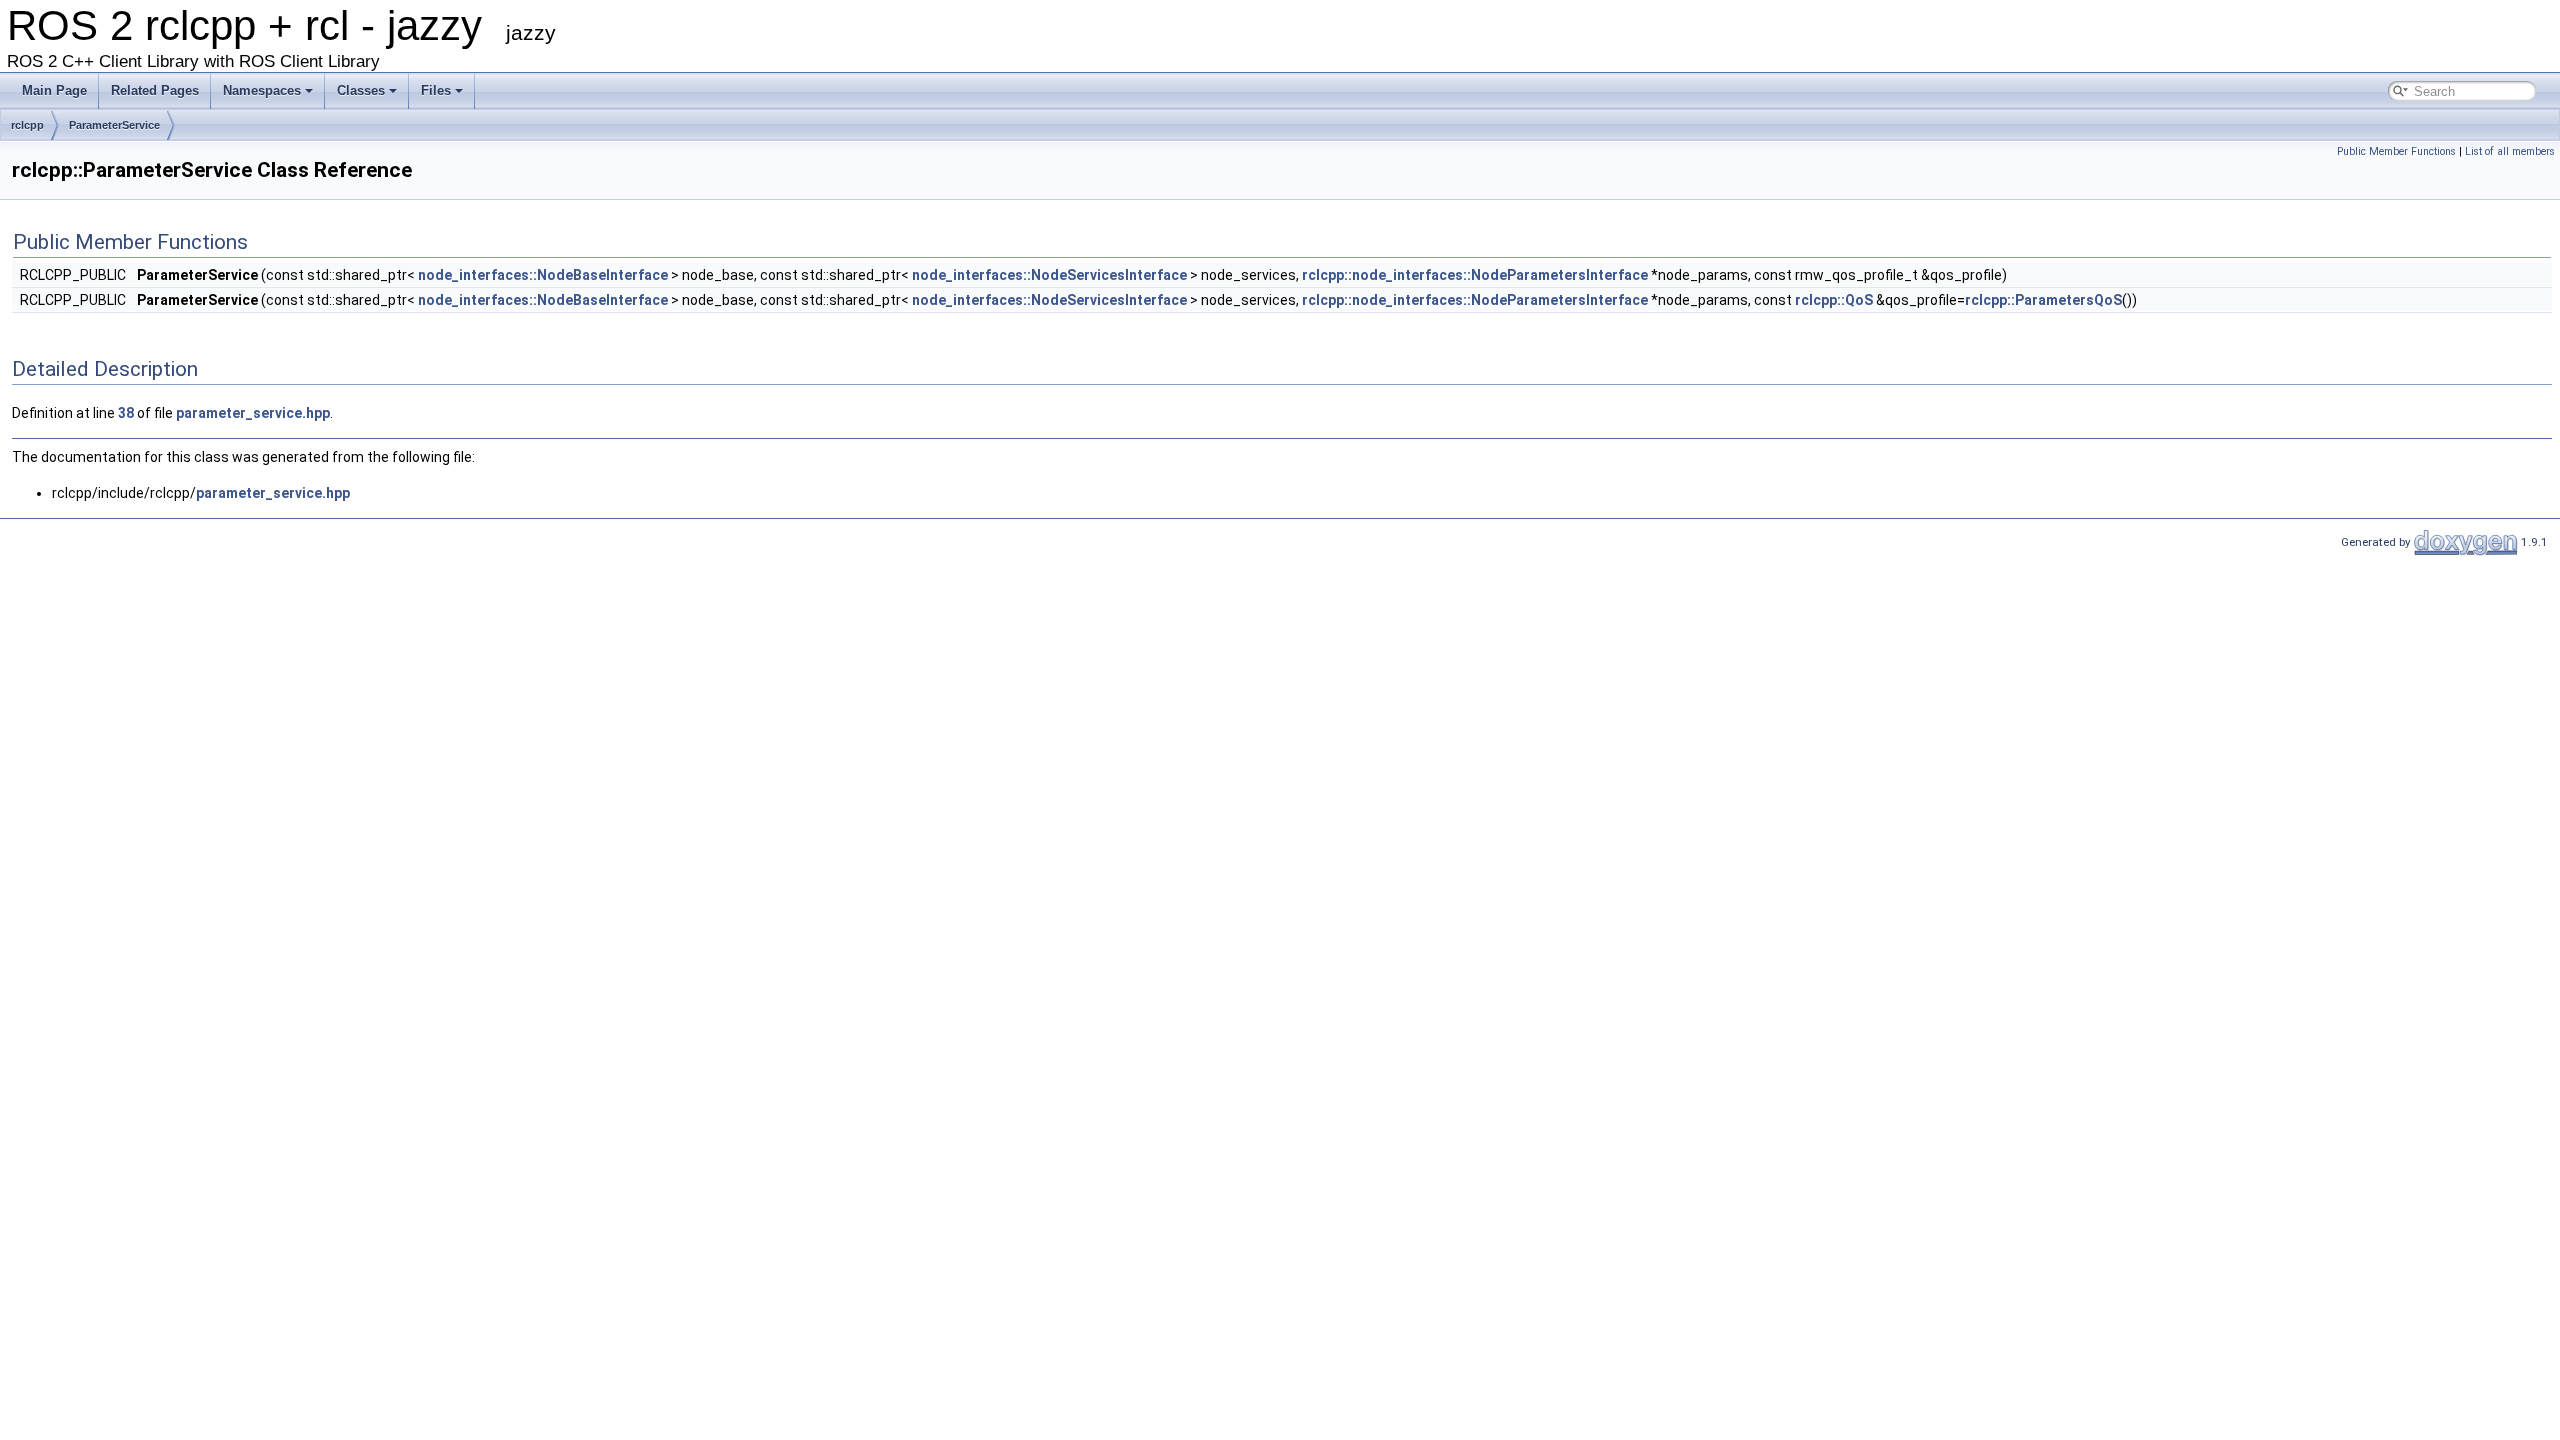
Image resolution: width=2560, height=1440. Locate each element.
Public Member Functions (2396, 151)
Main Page (54, 90)
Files (436, 90)
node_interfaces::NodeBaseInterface (543, 275)
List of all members (2510, 151)
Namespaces (262, 90)
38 (126, 413)
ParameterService (114, 125)
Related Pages (155, 90)
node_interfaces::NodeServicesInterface (1049, 275)
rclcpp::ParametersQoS (2043, 300)
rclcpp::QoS (1834, 300)
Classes (361, 90)
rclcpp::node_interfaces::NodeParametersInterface (1475, 275)
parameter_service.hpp (253, 413)
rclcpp (27, 125)
